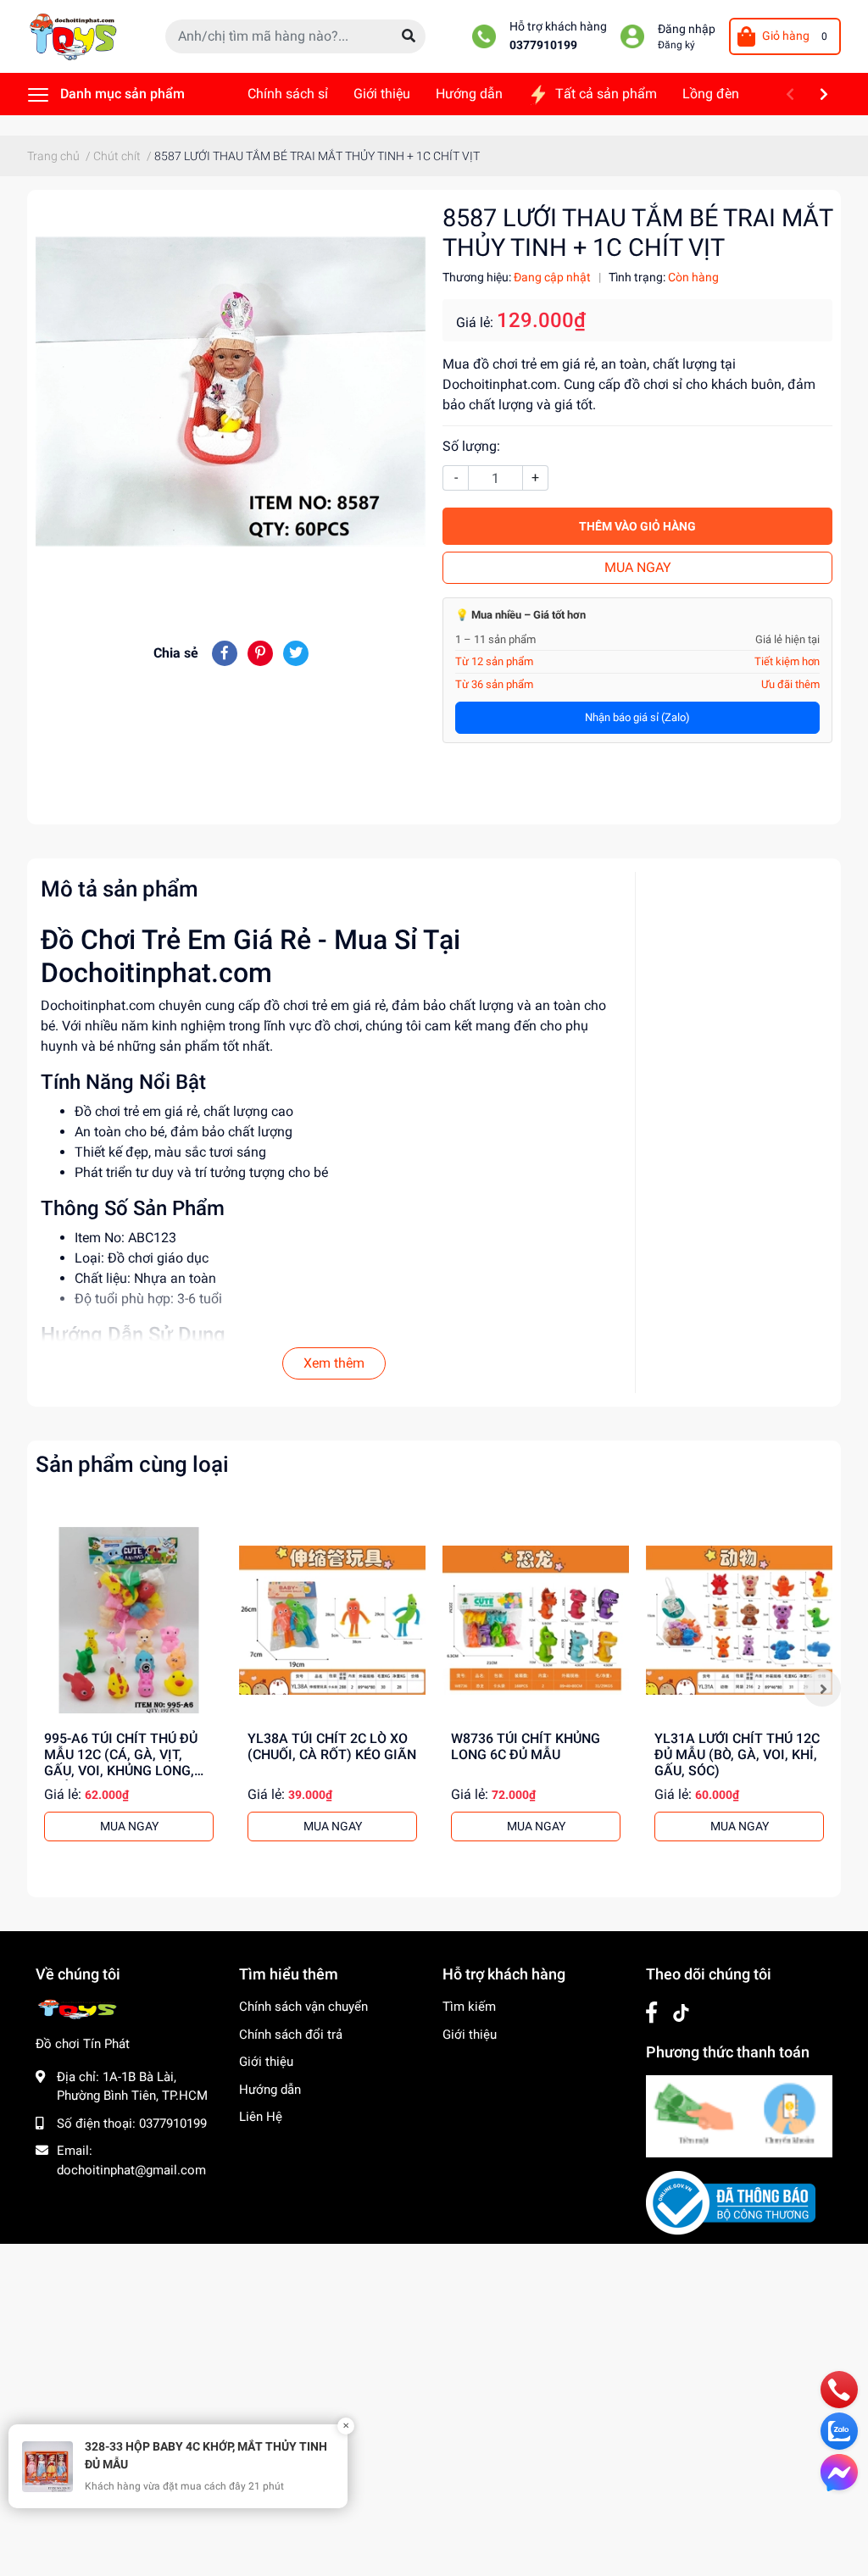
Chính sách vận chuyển (303, 2007)
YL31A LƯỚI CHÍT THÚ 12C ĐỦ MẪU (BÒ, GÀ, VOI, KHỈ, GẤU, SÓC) (737, 1754)
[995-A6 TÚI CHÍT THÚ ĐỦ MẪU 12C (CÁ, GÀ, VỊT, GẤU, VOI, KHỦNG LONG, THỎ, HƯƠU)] (129, 1620)
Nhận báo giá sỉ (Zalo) (637, 717)
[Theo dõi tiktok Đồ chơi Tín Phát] (681, 2013)
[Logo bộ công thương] (731, 2202)
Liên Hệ (261, 2117)
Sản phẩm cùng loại (132, 1464)
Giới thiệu (266, 2062)
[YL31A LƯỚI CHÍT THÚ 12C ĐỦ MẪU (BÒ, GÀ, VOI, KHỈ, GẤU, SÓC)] (739, 1620)
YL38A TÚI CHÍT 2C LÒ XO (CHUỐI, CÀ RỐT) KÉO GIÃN (332, 1746)
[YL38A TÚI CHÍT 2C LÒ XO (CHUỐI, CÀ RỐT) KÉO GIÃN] (332, 1620)
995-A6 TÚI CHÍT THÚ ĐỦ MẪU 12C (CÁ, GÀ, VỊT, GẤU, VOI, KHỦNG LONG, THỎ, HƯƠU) (121, 1763)
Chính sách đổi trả (291, 2035)
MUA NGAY (638, 567)
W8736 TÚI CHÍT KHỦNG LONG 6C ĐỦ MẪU (526, 1746)
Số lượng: (471, 446)
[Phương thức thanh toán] (739, 2116)
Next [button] (822, 1688)
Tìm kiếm (469, 2007)
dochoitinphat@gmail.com (131, 2170)
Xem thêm (334, 1363)
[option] (129, 1688)
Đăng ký (676, 45)
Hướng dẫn (270, 2090)
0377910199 (543, 45)
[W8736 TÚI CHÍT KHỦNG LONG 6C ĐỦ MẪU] (536, 1620)
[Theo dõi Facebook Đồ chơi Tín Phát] (651, 2013)
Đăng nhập (687, 29)
